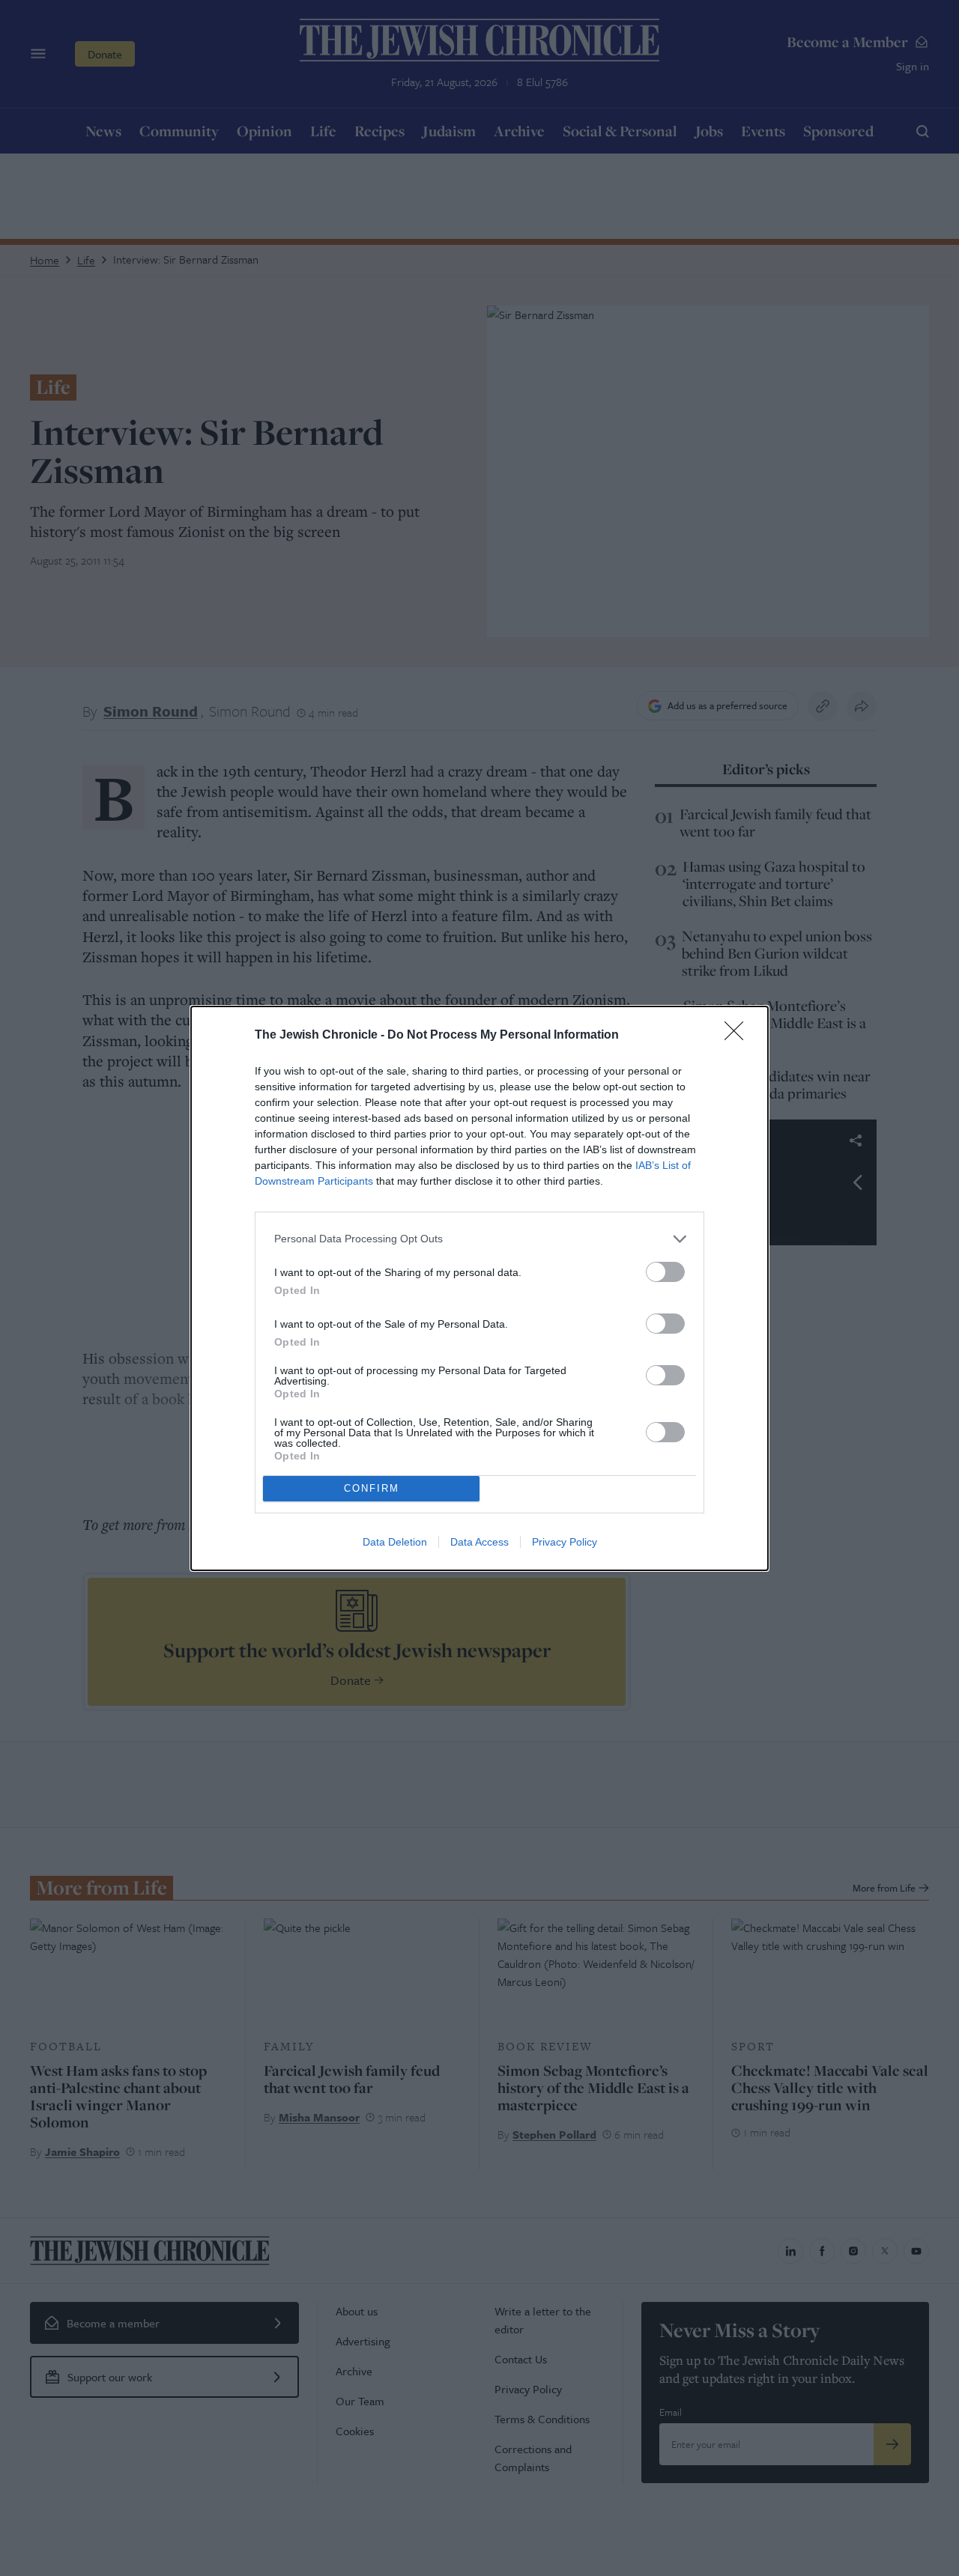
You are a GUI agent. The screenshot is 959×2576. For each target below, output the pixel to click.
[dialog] (479, 1288)
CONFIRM (372, 1488)
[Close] (739, 1036)
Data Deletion (395, 1542)
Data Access (479, 1542)
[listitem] (479, 1239)
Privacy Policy (565, 1542)
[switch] (665, 1272)
